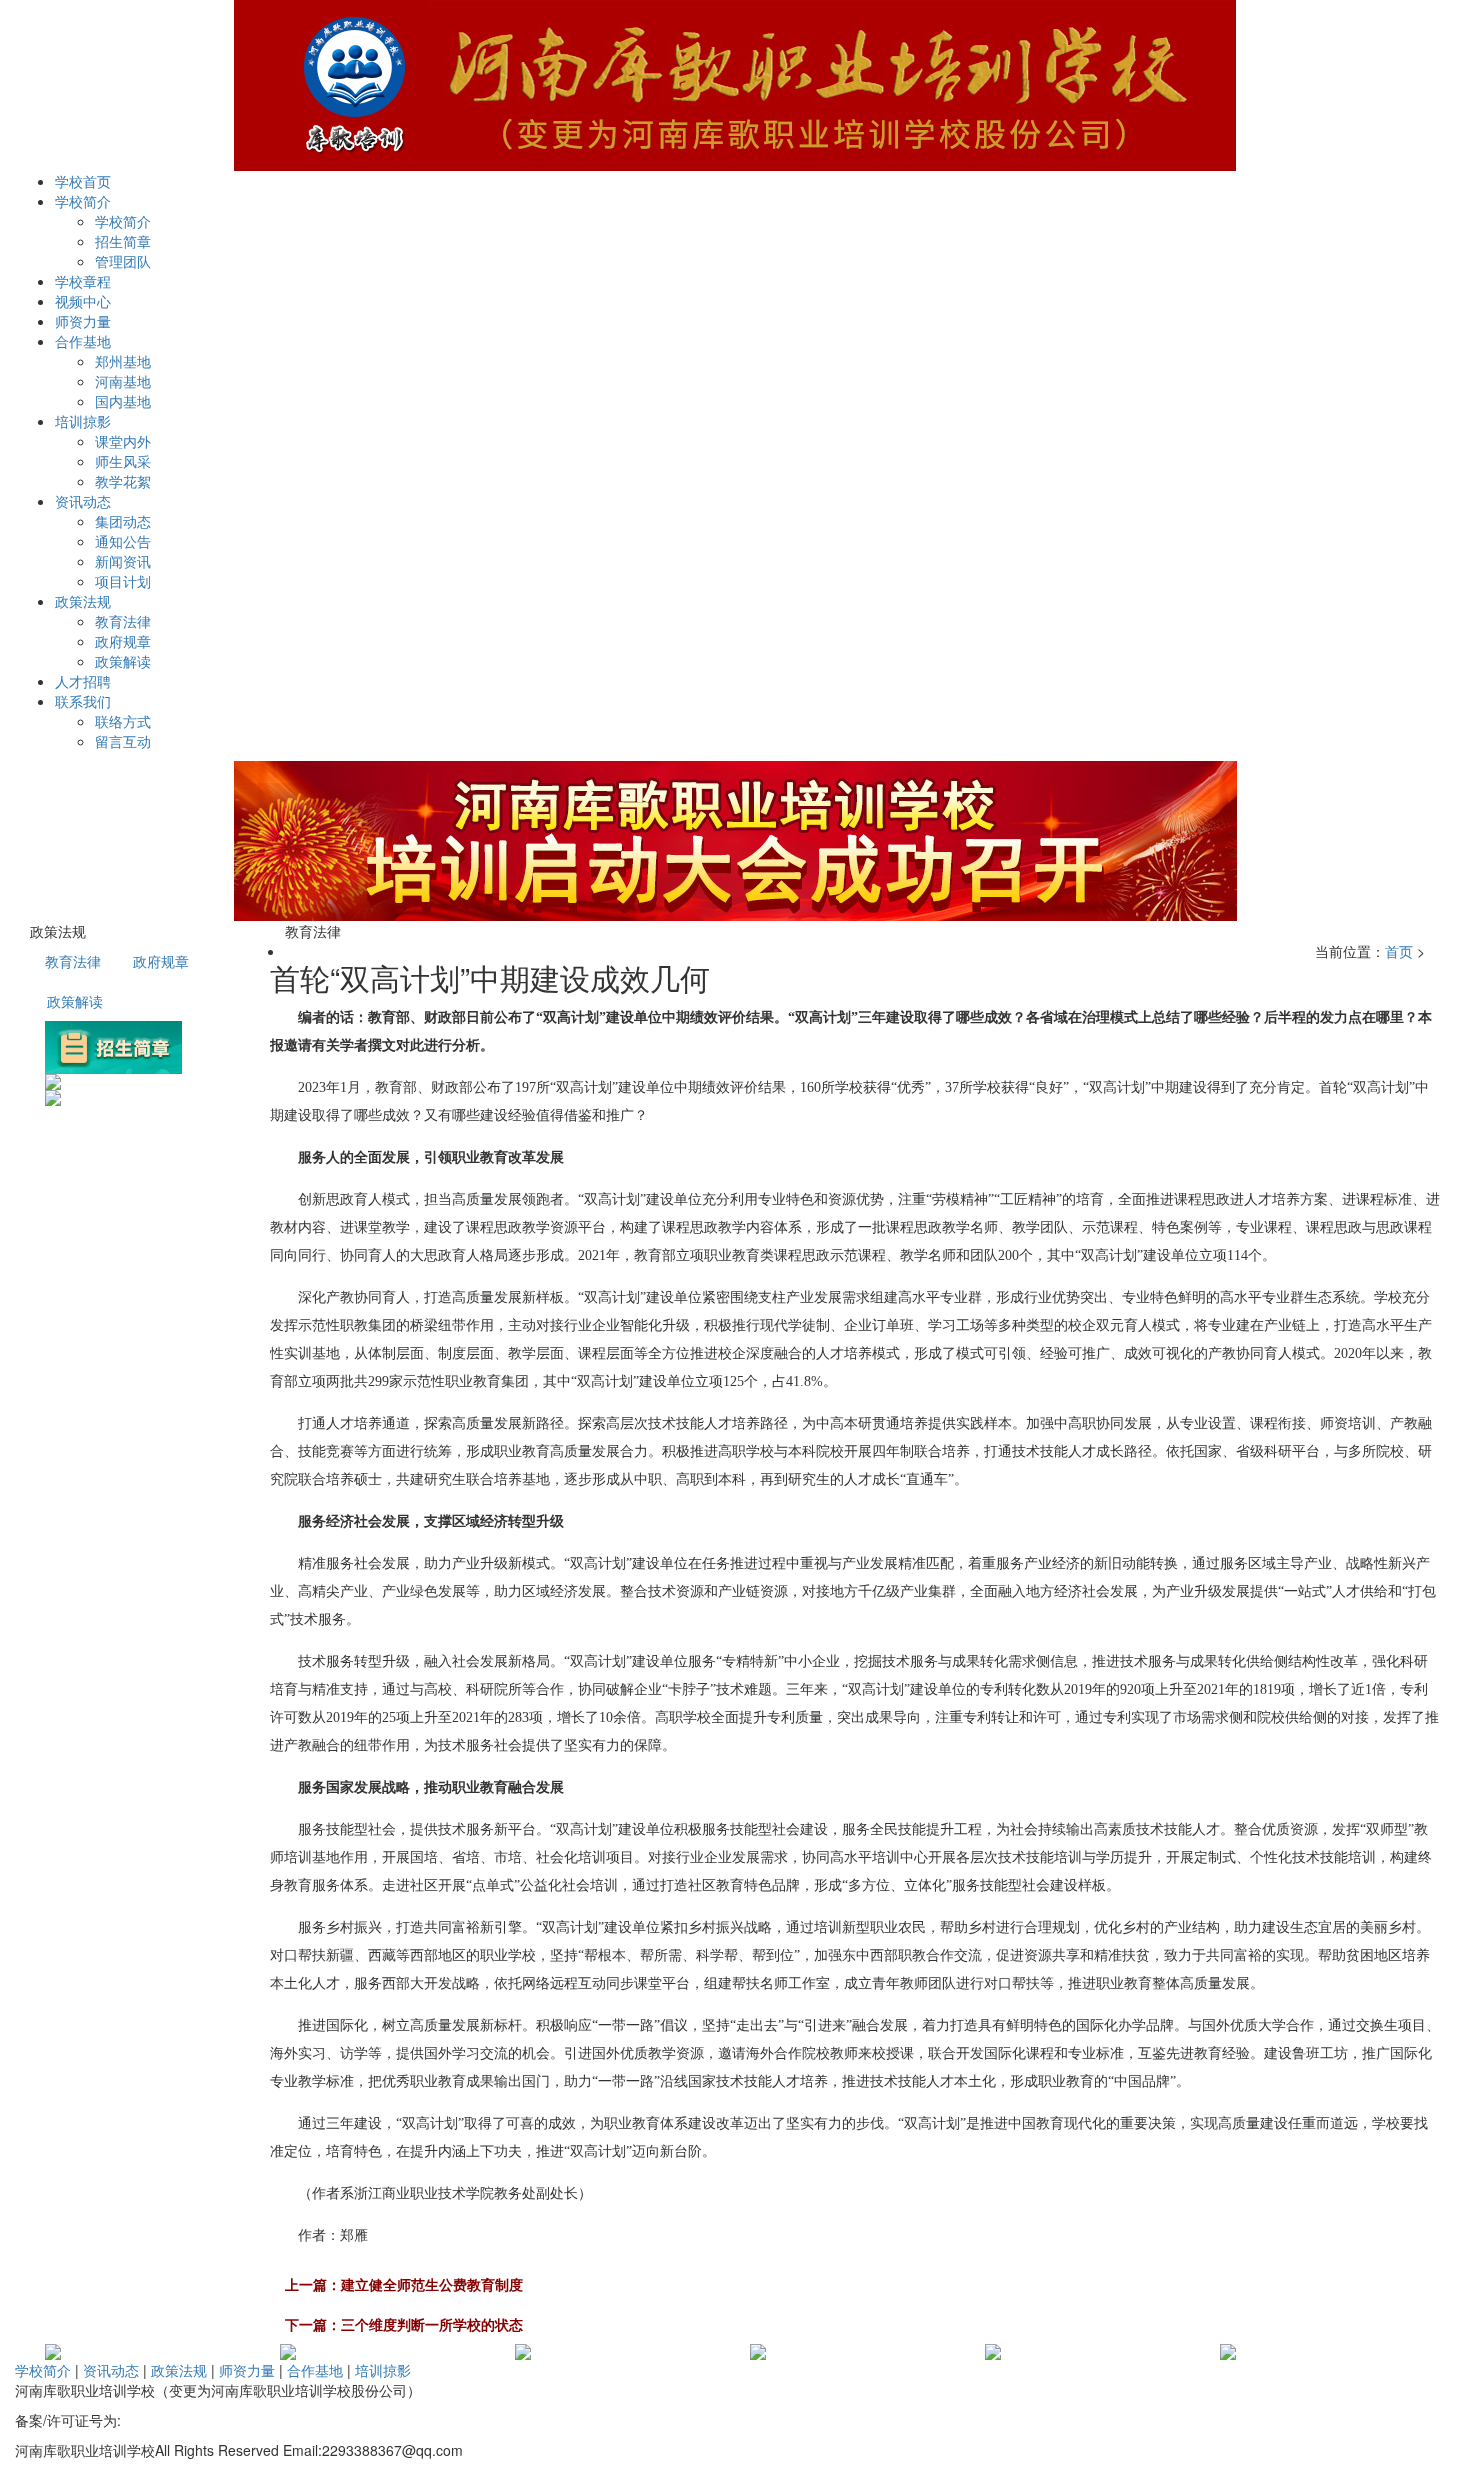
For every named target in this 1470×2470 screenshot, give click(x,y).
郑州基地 (123, 361)
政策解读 (123, 661)
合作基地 (315, 2370)
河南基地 (123, 381)
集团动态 (123, 521)
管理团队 (123, 261)
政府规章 (123, 641)
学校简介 (123, 221)
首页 (1399, 951)
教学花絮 (123, 481)
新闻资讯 (123, 561)
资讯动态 (111, 2370)
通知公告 (123, 541)
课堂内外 (123, 441)
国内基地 (123, 401)
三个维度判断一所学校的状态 (432, 2324)
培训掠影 (383, 2370)
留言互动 (123, 741)
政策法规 (179, 2370)
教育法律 (123, 621)
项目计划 (123, 581)
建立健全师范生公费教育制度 (432, 2284)
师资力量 (247, 2370)
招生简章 (123, 241)
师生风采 (123, 461)
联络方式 (123, 721)
